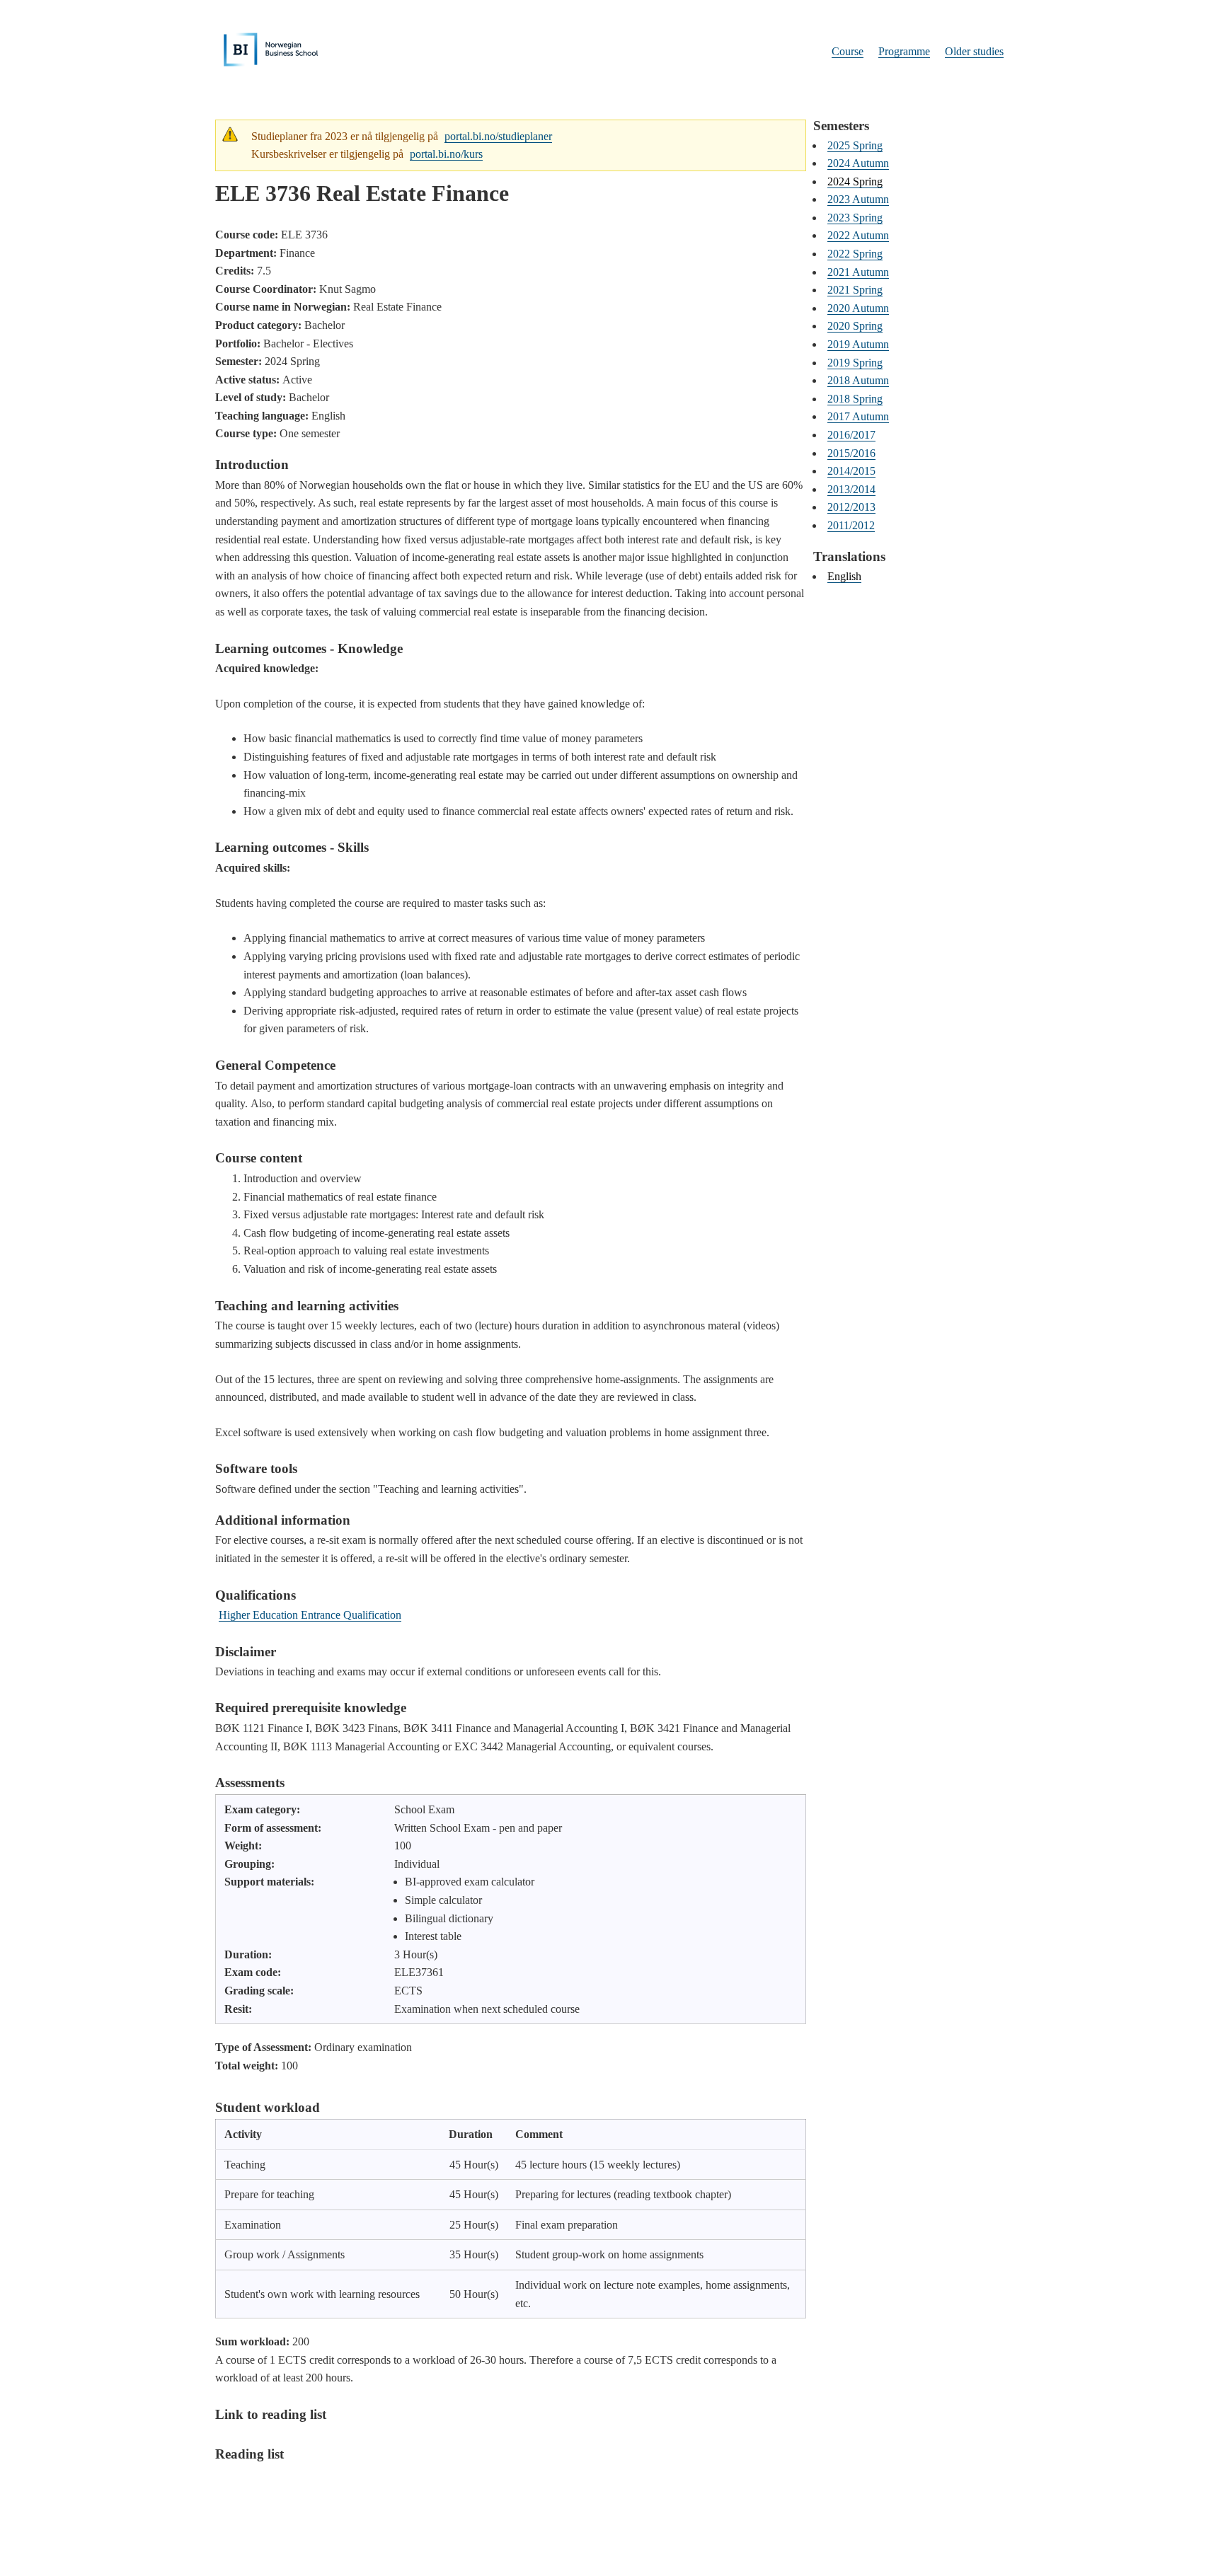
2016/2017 (851, 435)
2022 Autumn (858, 235)
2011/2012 (851, 525)
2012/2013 (851, 507)
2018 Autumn (858, 380)
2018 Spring (855, 399)
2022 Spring (855, 254)
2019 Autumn (858, 344)
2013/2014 (851, 489)
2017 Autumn (858, 416)
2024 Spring (855, 181)
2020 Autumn (858, 308)
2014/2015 (851, 471)
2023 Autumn (858, 199)
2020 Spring (855, 326)
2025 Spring (855, 145)
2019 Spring (855, 363)
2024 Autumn (858, 163)
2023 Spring (855, 218)
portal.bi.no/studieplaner (498, 136)
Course (848, 51)
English (844, 576)
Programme (904, 51)
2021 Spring (855, 290)
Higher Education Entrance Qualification (310, 1615)
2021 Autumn (858, 272)
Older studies (974, 51)
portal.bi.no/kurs (446, 154)
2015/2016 (851, 453)
